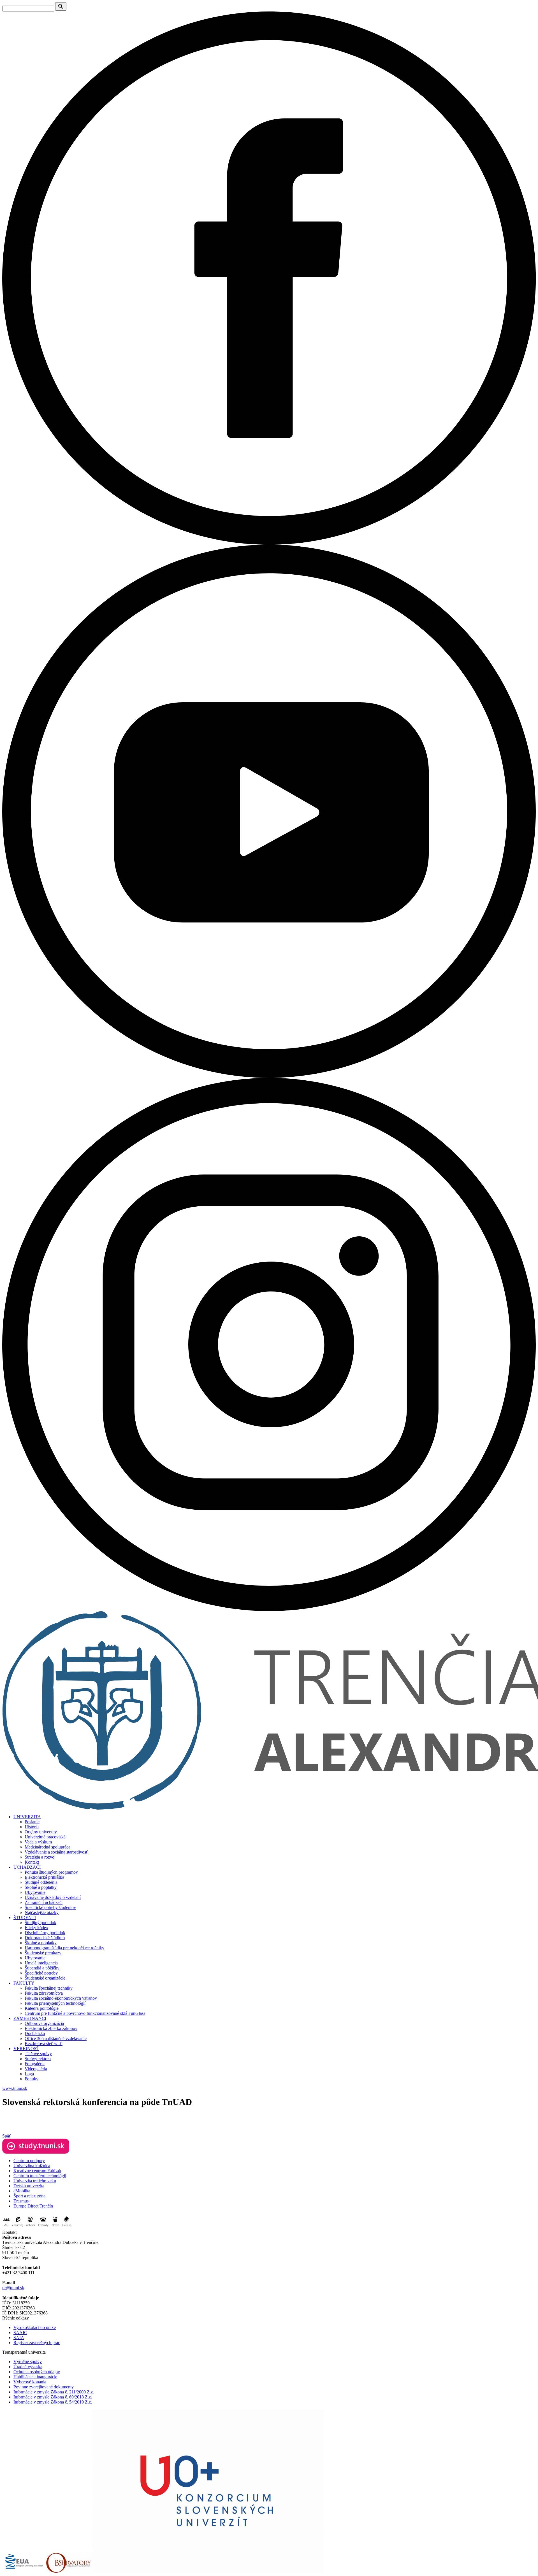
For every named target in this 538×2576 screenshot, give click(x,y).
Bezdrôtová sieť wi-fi (44, 2044)
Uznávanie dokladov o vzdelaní (53, 1897)
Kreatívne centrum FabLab (37, 2171)
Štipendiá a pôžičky (42, 1968)
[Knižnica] (67, 2227)
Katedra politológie (42, 2008)
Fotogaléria (35, 2064)
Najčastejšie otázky (42, 1912)
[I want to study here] (36, 2152)
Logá (29, 2074)
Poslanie (32, 1822)
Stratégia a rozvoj (40, 1857)
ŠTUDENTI (25, 1918)
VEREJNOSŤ (26, 2049)
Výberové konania (30, 2382)
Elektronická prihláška (44, 1877)
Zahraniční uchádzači (44, 1902)
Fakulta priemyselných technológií (55, 2003)
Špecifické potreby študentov (50, 1907)
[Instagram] (269, 1609)
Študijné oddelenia (41, 1882)
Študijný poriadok (40, 1923)
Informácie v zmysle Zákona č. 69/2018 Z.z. (53, 2397)
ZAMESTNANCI (30, 2018)
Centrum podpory (29, 2161)
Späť (7, 2136)
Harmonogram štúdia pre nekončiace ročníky (64, 1948)
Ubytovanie (35, 1892)
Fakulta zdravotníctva (44, 1993)
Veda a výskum (38, 1842)
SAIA (19, 2338)
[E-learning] (18, 2227)
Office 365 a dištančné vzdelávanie (56, 2038)
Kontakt (32, 1862)
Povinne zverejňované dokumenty (44, 2387)
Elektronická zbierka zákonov (51, 2028)
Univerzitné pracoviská (45, 1837)
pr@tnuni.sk (13, 2288)
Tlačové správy (38, 2054)
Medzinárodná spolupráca (47, 1847)
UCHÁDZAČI (27, 1867)
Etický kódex (36, 1928)
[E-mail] (31, 2227)
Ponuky (32, 2079)
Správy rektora (38, 2059)
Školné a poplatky (41, 1887)
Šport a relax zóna (29, 2196)
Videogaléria (36, 2069)
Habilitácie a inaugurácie (35, 2377)
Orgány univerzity (41, 1832)
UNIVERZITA (27, 1817)
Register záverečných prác (37, 2343)
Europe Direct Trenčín (33, 2206)
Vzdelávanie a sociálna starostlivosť (56, 1852)
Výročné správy (28, 2362)
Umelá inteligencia (41, 1963)
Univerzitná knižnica (32, 2166)
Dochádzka (35, 2033)
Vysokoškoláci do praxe (35, 2327)
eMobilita (22, 2191)
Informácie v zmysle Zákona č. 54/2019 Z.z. (53, 2402)
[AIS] (6, 2227)
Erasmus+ (22, 2201)
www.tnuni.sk (15, 2088)
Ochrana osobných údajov (37, 2372)
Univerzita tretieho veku (35, 2181)
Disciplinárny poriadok (45, 1933)
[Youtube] (269, 1076)
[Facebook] (269, 543)
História (32, 1827)
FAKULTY (24, 1983)
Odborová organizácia (44, 2023)
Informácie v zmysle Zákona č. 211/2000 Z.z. (54, 2392)
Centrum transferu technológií (40, 2176)
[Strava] (55, 2227)
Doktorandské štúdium (45, 1938)
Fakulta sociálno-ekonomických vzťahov (61, 1998)
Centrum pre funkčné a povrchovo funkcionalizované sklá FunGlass (85, 2013)
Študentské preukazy (43, 1953)
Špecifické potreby (41, 1973)
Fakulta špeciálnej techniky (49, 1988)
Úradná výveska (28, 2367)
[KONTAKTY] (43, 2227)
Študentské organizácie (45, 1978)
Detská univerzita (29, 2186)
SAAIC (20, 2333)
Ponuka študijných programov (51, 1872)
